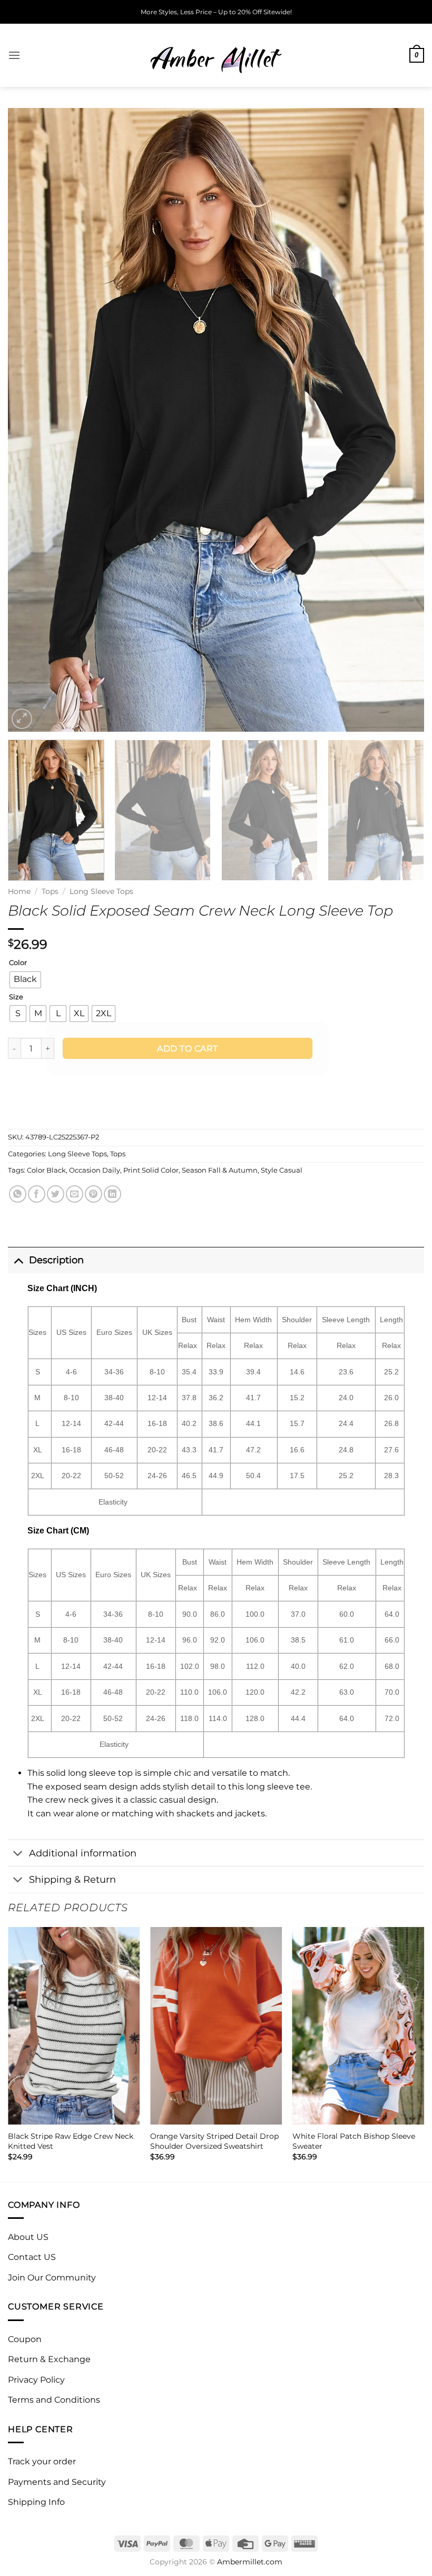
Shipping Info (36, 2502)
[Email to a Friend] (75, 1194)
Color (18, 963)
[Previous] (30, 420)
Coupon (25, 2339)
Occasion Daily (95, 1170)
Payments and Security (57, 2482)
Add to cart (187, 1049)
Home (19, 891)
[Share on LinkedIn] (112, 1194)
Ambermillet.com (250, 2562)
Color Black (46, 1170)
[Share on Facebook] (37, 1194)
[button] (14, 55)
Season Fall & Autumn (220, 1170)
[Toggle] (18, 1260)
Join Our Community (52, 2278)
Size (16, 997)
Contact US (32, 2257)
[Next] (402, 420)
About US (28, 2237)
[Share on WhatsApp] (18, 1194)
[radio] (25, 980)
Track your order (42, 2461)
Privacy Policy (36, 2380)
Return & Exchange (49, 2359)
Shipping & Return (72, 1879)
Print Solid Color (151, 1170)
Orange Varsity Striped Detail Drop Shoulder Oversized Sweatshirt (214, 2141)
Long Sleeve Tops (101, 891)
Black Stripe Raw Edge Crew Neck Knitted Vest (71, 2141)
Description (56, 1260)
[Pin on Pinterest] (94, 1194)
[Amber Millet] (216, 55)
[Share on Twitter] (56, 1194)
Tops (50, 891)
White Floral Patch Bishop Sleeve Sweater (354, 2141)
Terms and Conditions (54, 2400)
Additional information (83, 1853)
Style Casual (282, 1170)
